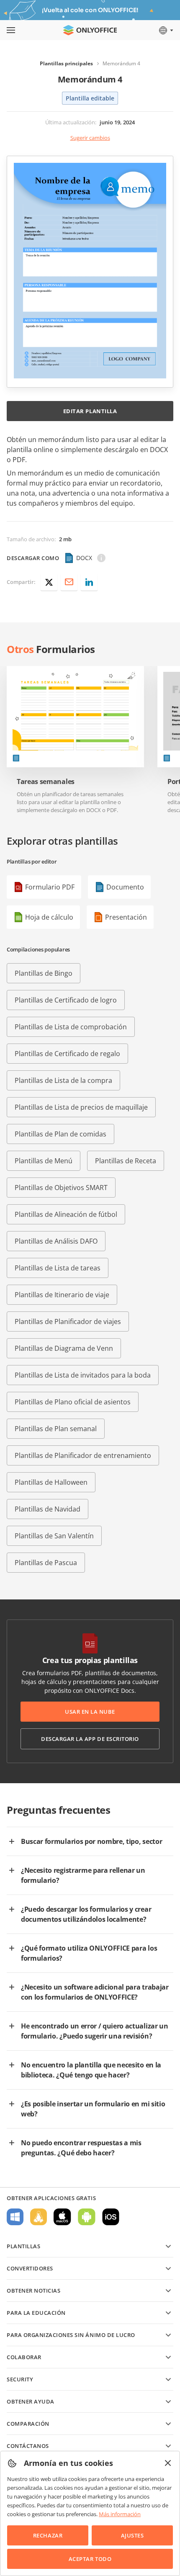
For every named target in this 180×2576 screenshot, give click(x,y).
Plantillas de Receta (126, 1161)
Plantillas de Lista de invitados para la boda (83, 1375)
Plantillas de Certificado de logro (66, 1000)
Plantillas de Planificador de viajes (68, 1321)
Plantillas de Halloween (51, 1482)
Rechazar (48, 2535)
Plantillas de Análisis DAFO (56, 1241)
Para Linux (39, 2217)
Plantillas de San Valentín (54, 1536)
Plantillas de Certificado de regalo (67, 1054)
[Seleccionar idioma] (166, 30)
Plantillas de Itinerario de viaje (62, 1295)
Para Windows (15, 2217)
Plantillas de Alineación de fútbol (66, 1214)
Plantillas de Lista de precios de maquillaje (81, 1107)
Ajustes (132, 2535)
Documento (125, 887)
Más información (120, 2514)
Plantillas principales (66, 63)
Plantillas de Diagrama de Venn (64, 1348)
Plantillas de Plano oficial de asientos (73, 1402)
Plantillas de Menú (44, 1161)
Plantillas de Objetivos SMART (61, 1188)
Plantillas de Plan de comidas (60, 1134)
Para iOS (111, 2217)
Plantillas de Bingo (44, 973)
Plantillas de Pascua (46, 1563)
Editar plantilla (90, 411)
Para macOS (62, 2217)
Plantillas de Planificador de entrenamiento (83, 1455)
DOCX (84, 558)
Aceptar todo (90, 2559)
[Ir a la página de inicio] (90, 30)
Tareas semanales (46, 782)
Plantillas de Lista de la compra (63, 1080)
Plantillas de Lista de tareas (58, 1268)
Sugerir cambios (90, 138)
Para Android (87, 2217)
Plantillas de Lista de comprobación (71, 1027)
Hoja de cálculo (49, 917)
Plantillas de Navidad (48, 1509)
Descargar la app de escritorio (90, 1739)
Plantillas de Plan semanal (56, 1429)
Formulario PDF (50, 887)
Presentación (126, 917)
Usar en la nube (90, 1712)
